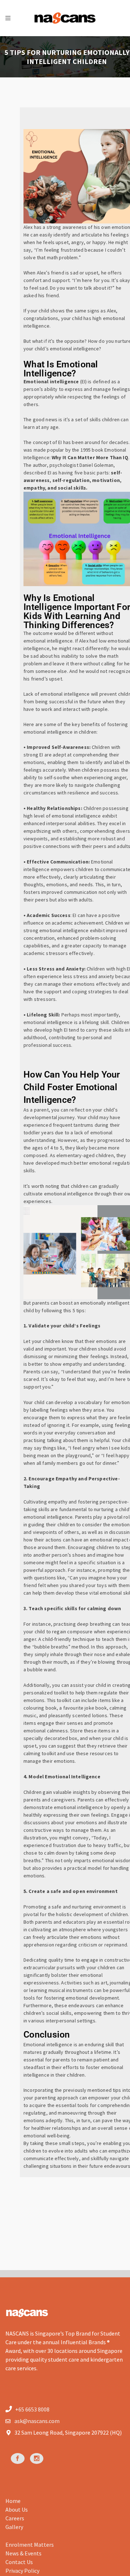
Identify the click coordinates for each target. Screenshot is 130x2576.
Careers (15, 2518)
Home (13, 2501)
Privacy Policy (22, 2571)
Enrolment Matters (30, 2545)
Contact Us (19, 2562)
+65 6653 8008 (32, 2409)
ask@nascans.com (37, 2421)
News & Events (23, 2553)
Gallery (14, 2527)
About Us (17, 2509)
